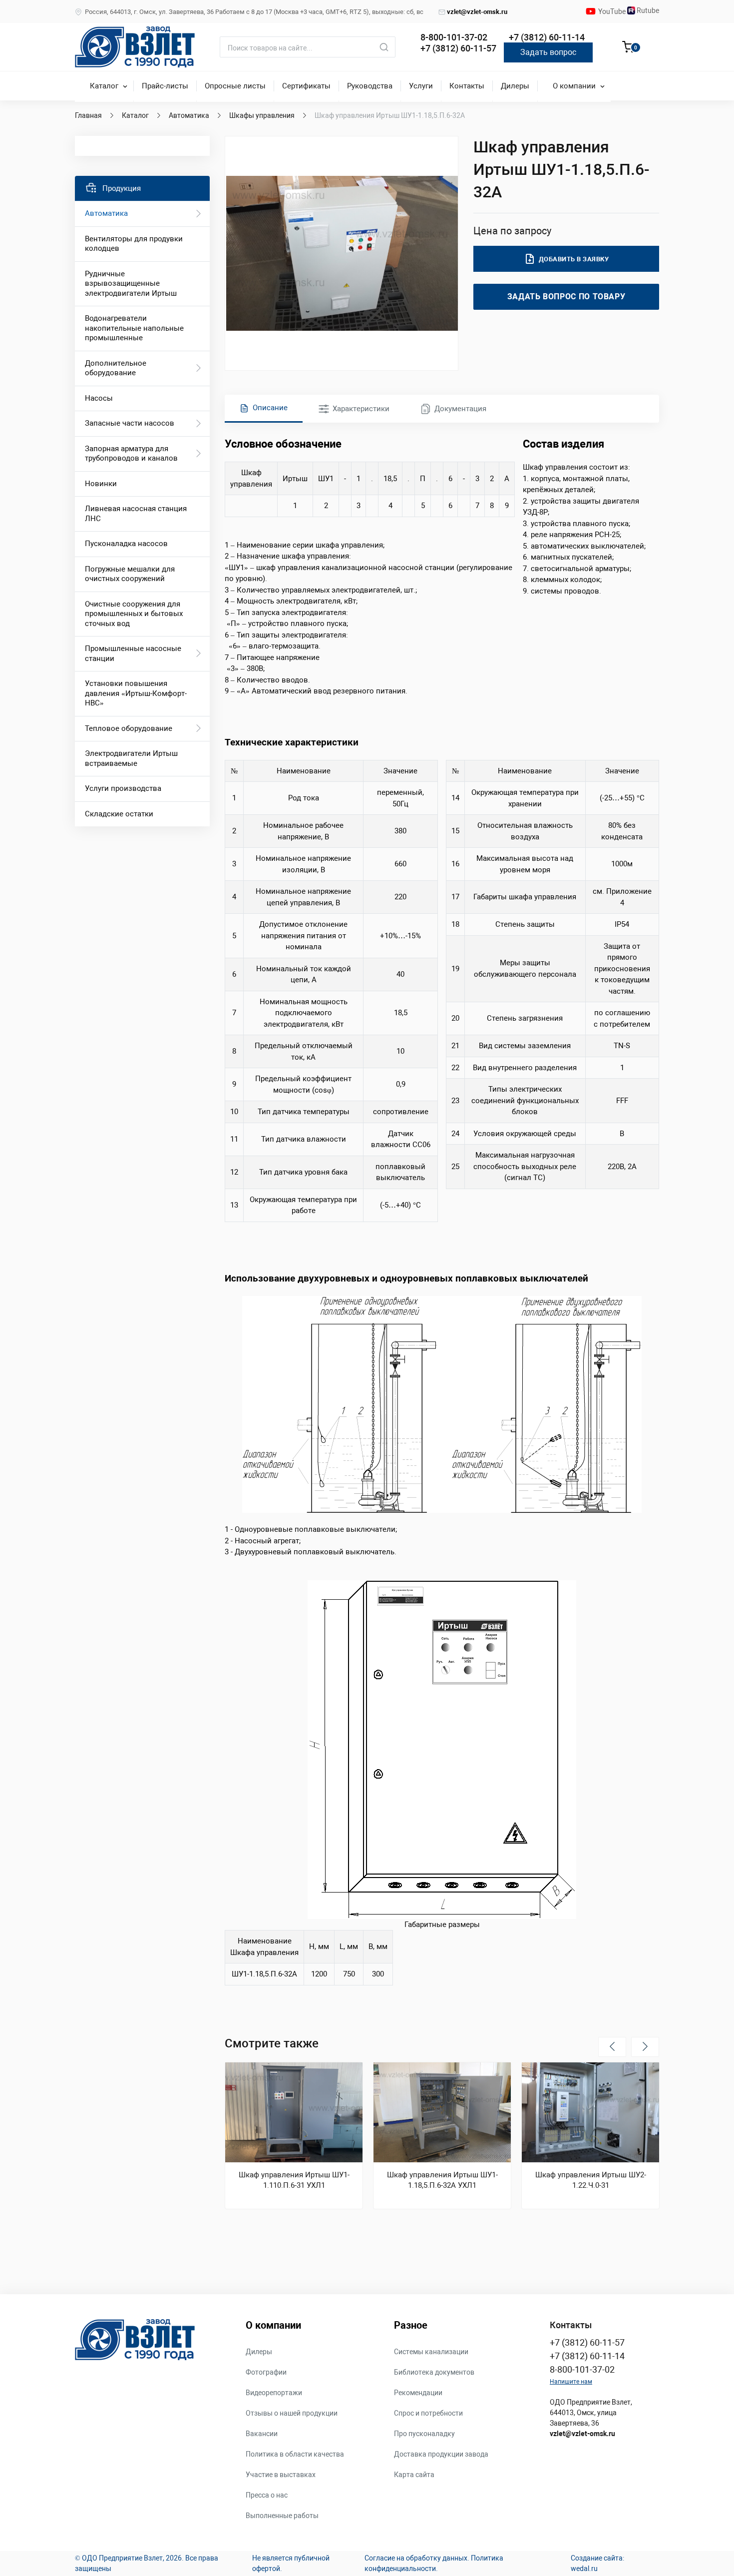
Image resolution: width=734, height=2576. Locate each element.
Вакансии (262, 2434)
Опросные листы (235, 86)
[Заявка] (628, 48)
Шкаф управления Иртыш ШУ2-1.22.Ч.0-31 (591, 2180)
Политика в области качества (295, 2454)
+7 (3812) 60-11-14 (547, 37)
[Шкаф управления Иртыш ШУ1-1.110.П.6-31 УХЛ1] (294, 2112)
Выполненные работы (282, 2516)
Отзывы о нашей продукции (292, 2413)
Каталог (104, 86)
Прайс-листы (165, 86)
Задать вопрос (548, 52)
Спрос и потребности (428, 2413)
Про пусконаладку (424, 2434)
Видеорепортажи (274, 2393)
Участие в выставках (281, 2475)
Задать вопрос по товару (566, 297)
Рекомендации (418, 2393)
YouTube (613, 11)
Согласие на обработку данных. (417, 2558)
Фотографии (266, 2372)
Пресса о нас (267, 2495)
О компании (574, 86)
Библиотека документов (434, 2372)
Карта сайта (414, 2475)
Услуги (421, 86)
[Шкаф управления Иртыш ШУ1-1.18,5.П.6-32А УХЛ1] (442, 2112)
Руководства (370, 86)
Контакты (467, 86)
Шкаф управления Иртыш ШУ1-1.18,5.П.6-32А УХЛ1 (442, 2180)
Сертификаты (306, 86)
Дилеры (515, 86)
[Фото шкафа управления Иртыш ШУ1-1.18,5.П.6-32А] (342, 253)
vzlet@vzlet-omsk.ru (477, 12)
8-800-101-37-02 (454, 37)
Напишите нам (571, 2382)
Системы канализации (431, 2352)
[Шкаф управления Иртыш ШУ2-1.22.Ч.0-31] (590, 2112)
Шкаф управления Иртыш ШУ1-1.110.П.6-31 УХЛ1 (294, 2180)
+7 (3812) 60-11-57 (458, 48)
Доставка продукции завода (441, 2454)
